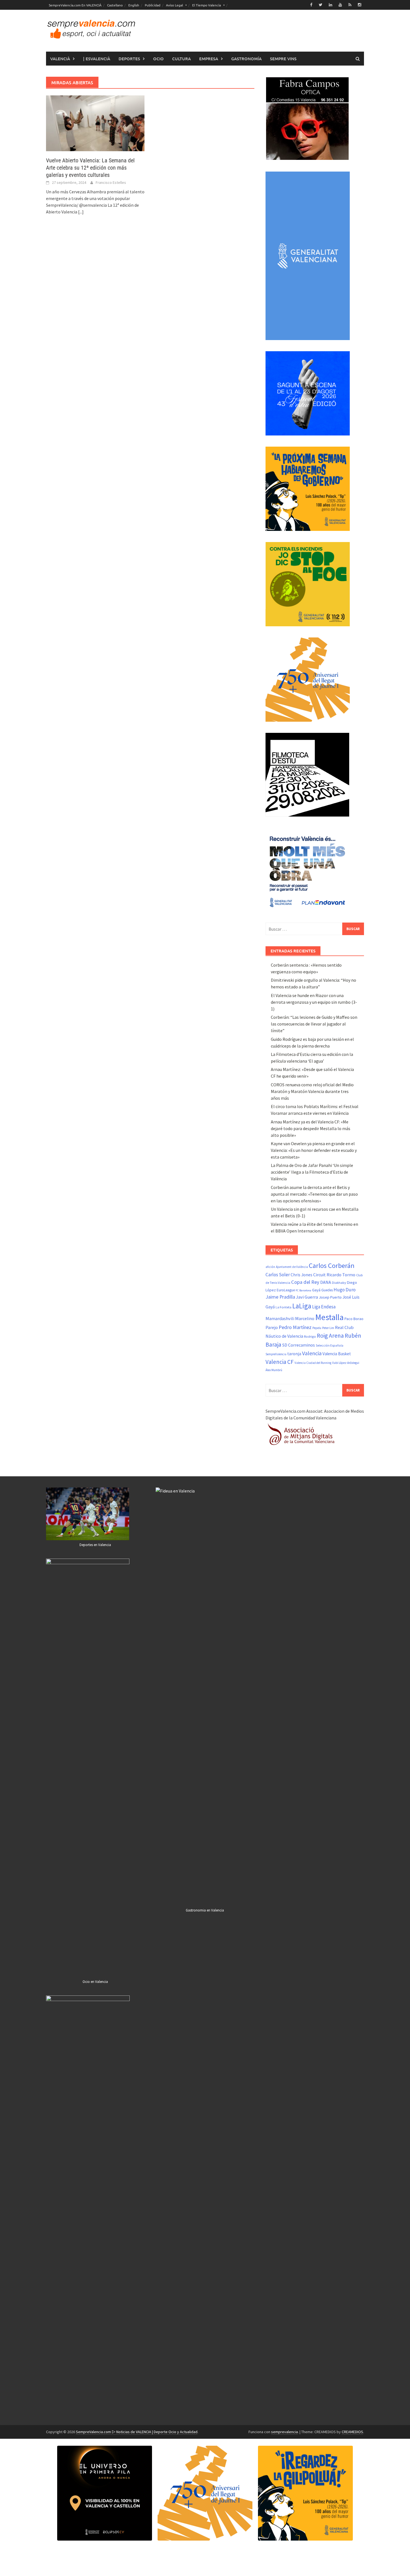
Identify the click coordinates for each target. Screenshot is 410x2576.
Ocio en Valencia (95, 1982)
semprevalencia (284, 2432)
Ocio (158, 59)
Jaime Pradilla (280, 1297)
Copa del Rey (305, 1282)
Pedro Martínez (295, 1327)
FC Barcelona (303, 1290)
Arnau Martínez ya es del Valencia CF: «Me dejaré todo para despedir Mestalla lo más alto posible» (311, 1128)
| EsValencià (97, 59)
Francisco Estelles (111, 182)
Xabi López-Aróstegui (346, 1363)
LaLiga (302, 1306)
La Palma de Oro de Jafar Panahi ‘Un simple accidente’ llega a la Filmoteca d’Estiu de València (312, 1172)
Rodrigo (310, 1336)
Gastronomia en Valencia (205, 1910)
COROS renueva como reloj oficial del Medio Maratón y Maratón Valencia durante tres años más (312, 1091)
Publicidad (153, 5)
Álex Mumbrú (274, 1370)
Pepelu (317, 1328)
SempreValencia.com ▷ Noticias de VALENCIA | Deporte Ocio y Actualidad (137, 2432)
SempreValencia (276, 1354)
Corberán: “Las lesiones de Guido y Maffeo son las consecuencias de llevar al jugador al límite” (314, 1024)
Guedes (327, 1290)
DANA (326, 1282)
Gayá (316, 1290)
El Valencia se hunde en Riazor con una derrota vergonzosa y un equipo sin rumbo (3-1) (314, 1002)
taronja (294, 1354)
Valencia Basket (337, 1354)
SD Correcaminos (299, 1345)
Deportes (129, 59)
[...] (81, 212)
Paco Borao (354, 1319)
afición (270, 1267)
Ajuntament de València (292, 1267)
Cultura (181, 59)
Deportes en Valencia (95, 1545)
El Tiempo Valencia (207, 5)
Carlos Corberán (332, 1266)
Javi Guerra (307, 1297)
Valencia (312, 1353)
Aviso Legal (174, 5)
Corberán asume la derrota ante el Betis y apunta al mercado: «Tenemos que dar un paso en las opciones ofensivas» (314, 1194)
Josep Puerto (330, 1297)
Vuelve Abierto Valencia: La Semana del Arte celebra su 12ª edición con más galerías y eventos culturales (90, 168)
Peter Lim (328, 1328)
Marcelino (305, 1318)
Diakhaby (339, 1283)
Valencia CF (280, 1362)
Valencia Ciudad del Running (313, 1363)
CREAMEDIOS (352, 2432)
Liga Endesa (324, 1307)
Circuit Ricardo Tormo (334, 1275)
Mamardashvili (280, 1318)
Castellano (115, 5)
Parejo (272, 1327)
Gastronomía (246, 59)
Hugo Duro (345, 1290)
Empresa (209, 59)
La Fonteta (284, 1307)
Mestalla (329, 1317)
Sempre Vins (283, 59)
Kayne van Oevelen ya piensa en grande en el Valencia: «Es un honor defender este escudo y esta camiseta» (314, 1150)
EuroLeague (286, 1290)
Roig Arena (330, 1336)
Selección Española (330, 1345)
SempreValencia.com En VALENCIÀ (75, 5)
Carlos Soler (278, 1275)
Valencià (60, 59)
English (134, 5)
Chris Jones (302, 1275)
